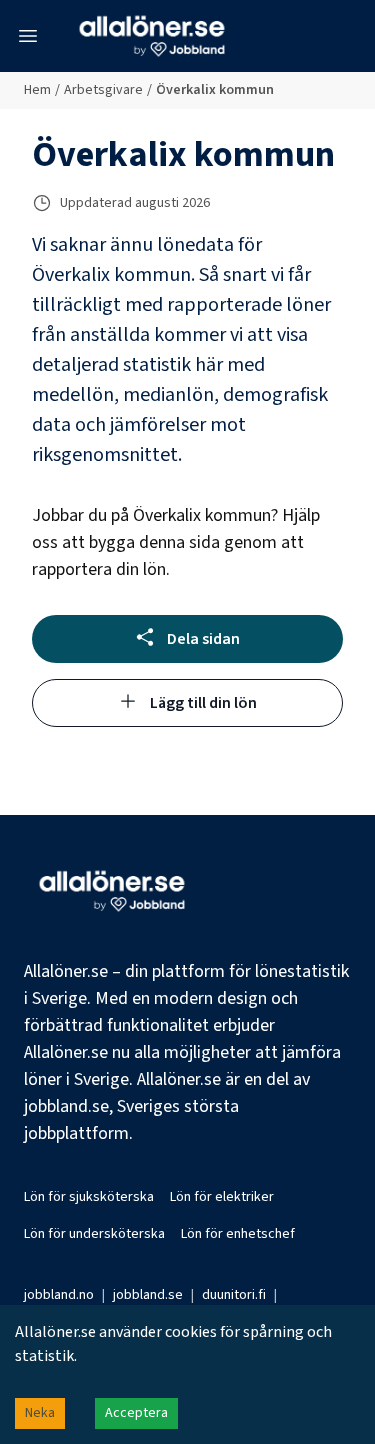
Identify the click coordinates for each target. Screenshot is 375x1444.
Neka (40, 1413)
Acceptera (136, 1413)
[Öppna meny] (28, 36)
